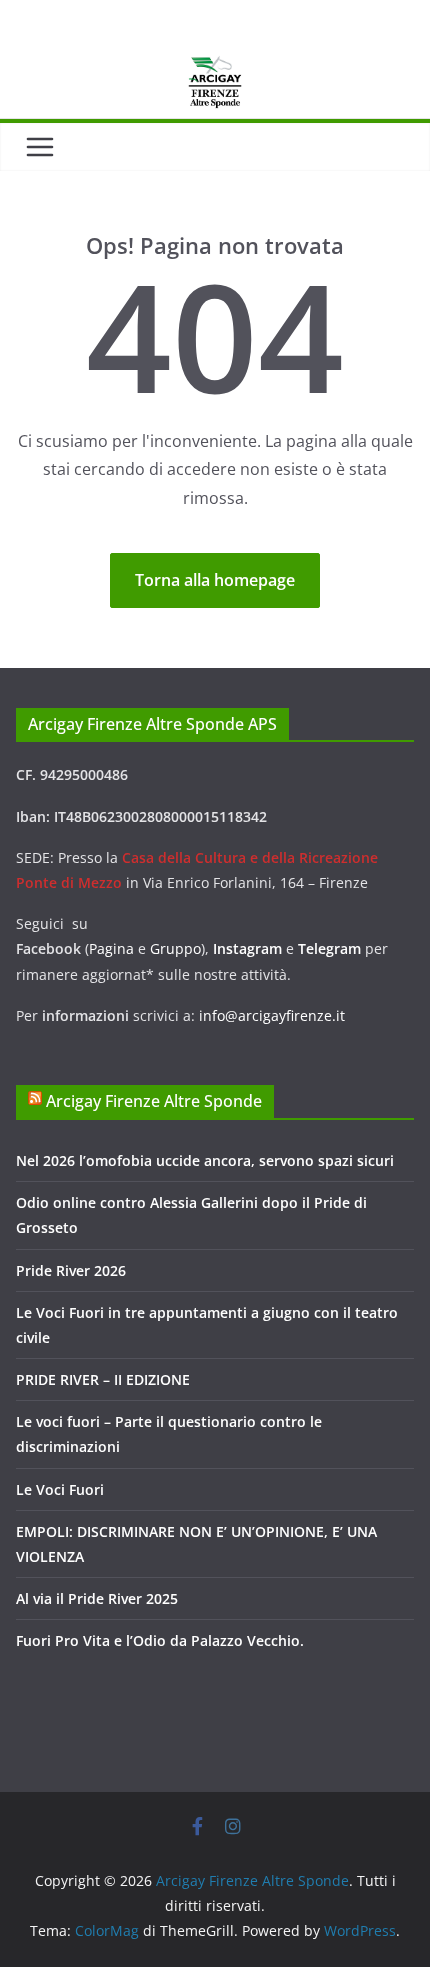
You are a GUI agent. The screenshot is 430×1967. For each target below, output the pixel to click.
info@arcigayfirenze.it (272, 1015)
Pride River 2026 (71, 1270)
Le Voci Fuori (60, 1489)
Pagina (113, 948)
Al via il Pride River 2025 (97, 1598)
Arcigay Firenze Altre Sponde (154, 1101)
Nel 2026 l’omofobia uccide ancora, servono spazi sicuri (205, 1160)
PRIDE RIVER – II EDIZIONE (103, 1379)
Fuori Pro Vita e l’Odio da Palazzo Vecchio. (160, 1640)
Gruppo (175, 948)
